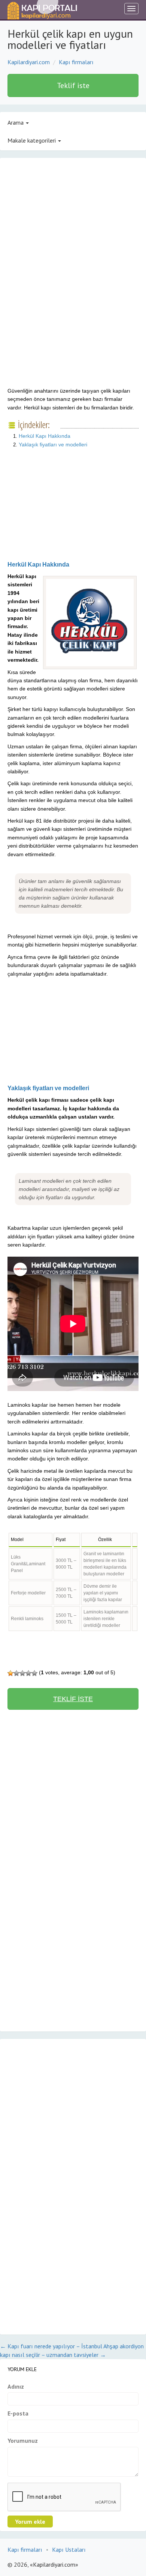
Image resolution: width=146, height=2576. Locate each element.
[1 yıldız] (10, 1673)
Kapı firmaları (76, 62)
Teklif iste (73, 85)
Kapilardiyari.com (29, 62)
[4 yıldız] (28, 1673)
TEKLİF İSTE (73, 1699)
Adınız (16, 2386)
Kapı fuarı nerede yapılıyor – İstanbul (51, 2346)
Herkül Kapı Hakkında (45, 436)
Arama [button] (16, 122)
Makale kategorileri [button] (32, 140)
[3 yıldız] (22, 1673)
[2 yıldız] (16, 1673)
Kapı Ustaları (69, 2550)
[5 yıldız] (34, 1673)
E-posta (18, 2413)
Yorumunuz (23, 2441)
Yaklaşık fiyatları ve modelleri (53, 445)
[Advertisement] (70, 225)
